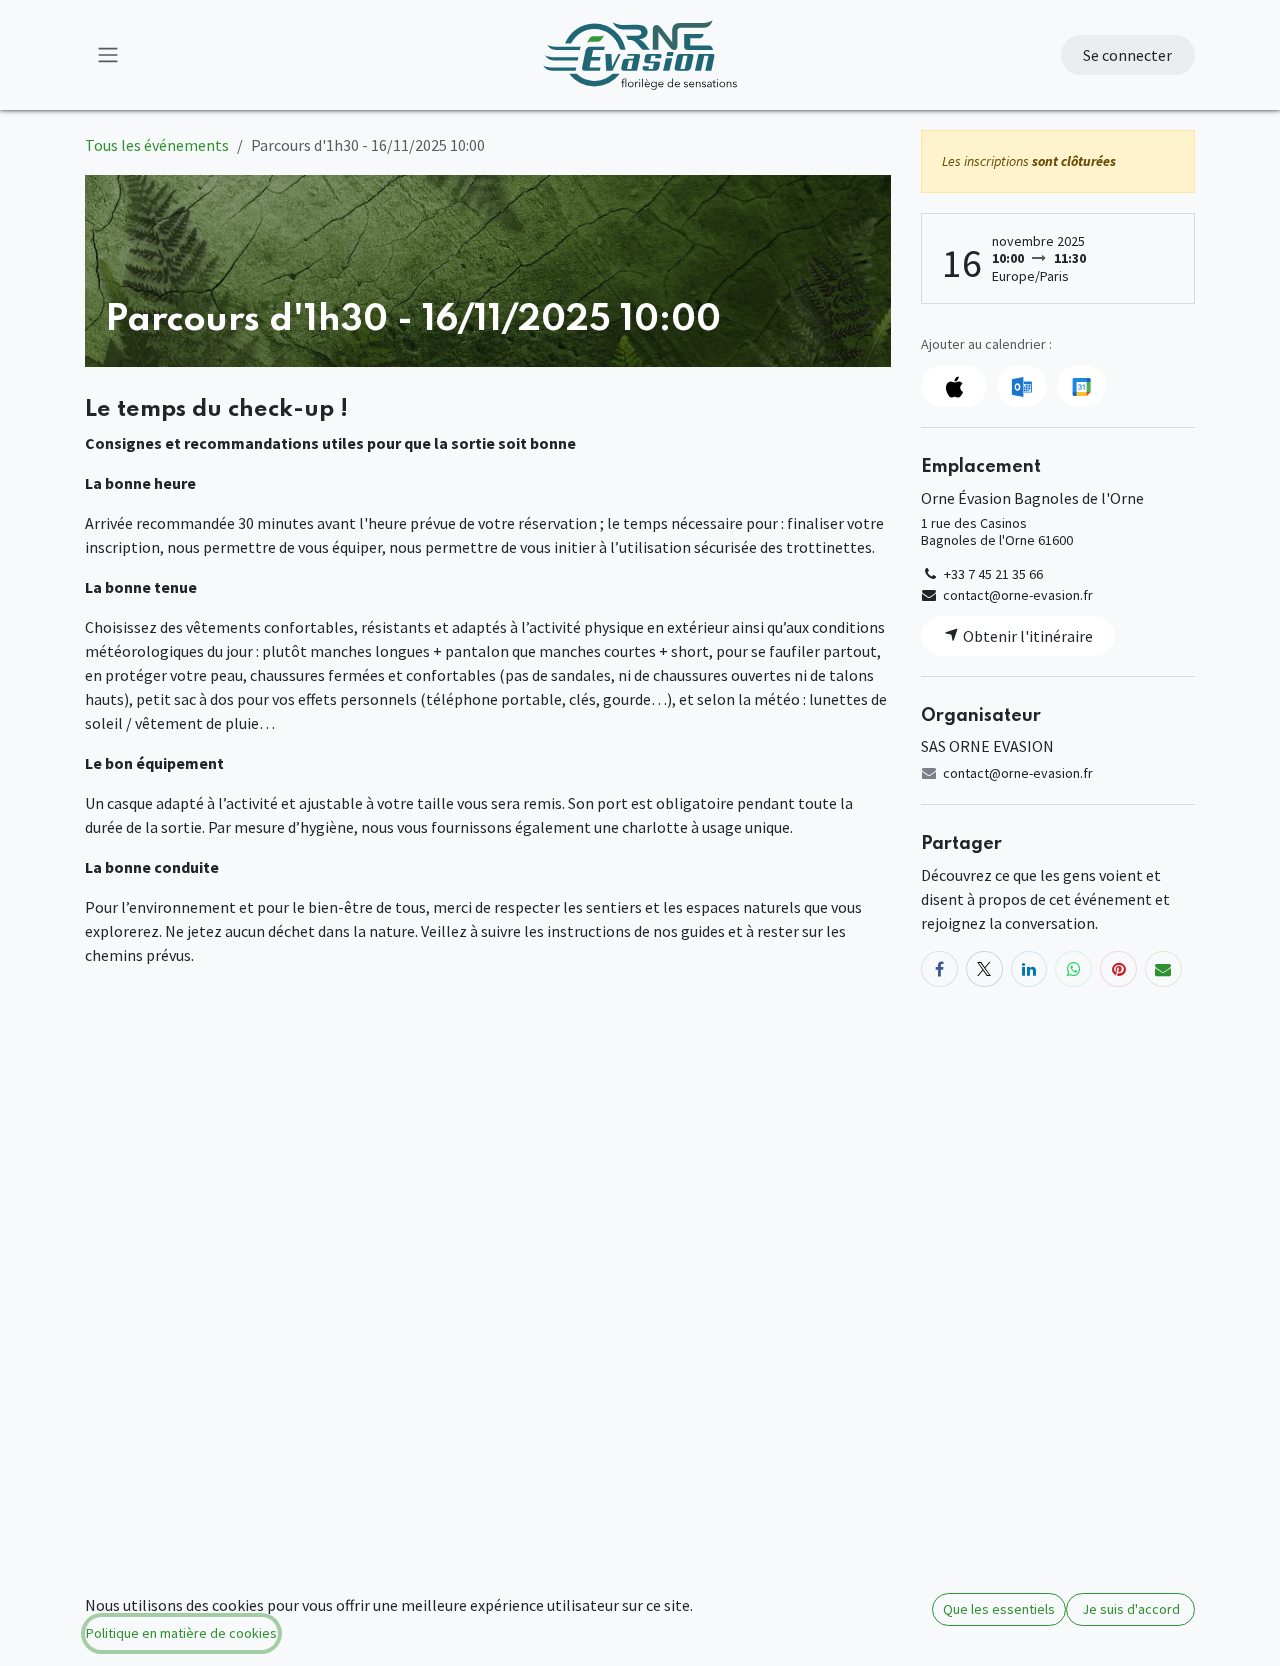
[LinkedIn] (1029, 969)
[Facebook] (939, 969)
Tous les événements (157, 145)
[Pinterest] (1118, 969)
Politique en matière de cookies (181, 1633)
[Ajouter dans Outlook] (1021, 386)
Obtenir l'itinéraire (1026, 636)
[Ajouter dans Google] (1081, 386)
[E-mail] (1163, 969)
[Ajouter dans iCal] (954, 386)
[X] (984, 969)
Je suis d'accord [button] (1131, 1609)
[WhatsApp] (1073, 969)
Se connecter (1127, 55)
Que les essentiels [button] (999, 1609)
